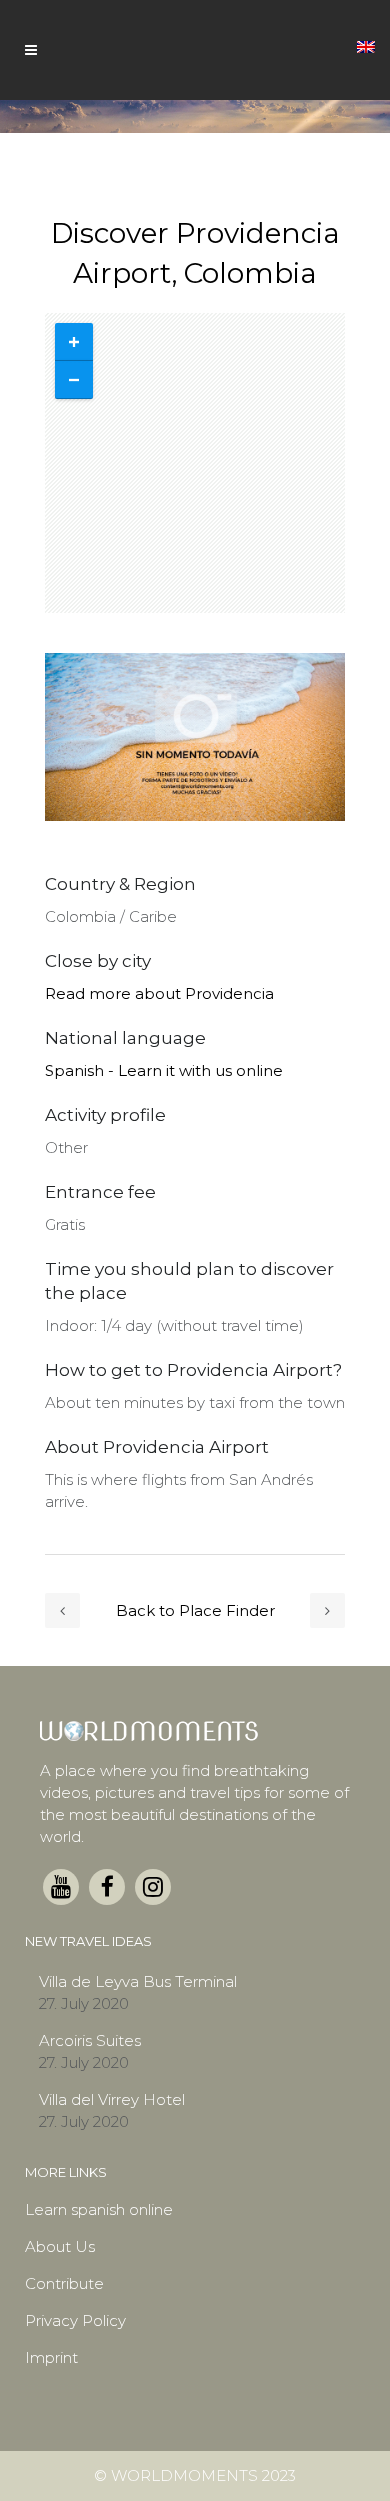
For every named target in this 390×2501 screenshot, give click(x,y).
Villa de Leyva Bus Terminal (138, 1981)
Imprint (51, 2357)
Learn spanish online (99, 2209)
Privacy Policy (75, 2320)
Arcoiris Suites (90, 2040)
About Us (60, 2246)
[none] (366, 44)
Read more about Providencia (159, 993)
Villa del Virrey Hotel (112, 2099)
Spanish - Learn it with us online (164, 1070)
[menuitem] (366, 44)
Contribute (64, 2283)
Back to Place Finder (195, 1610)
